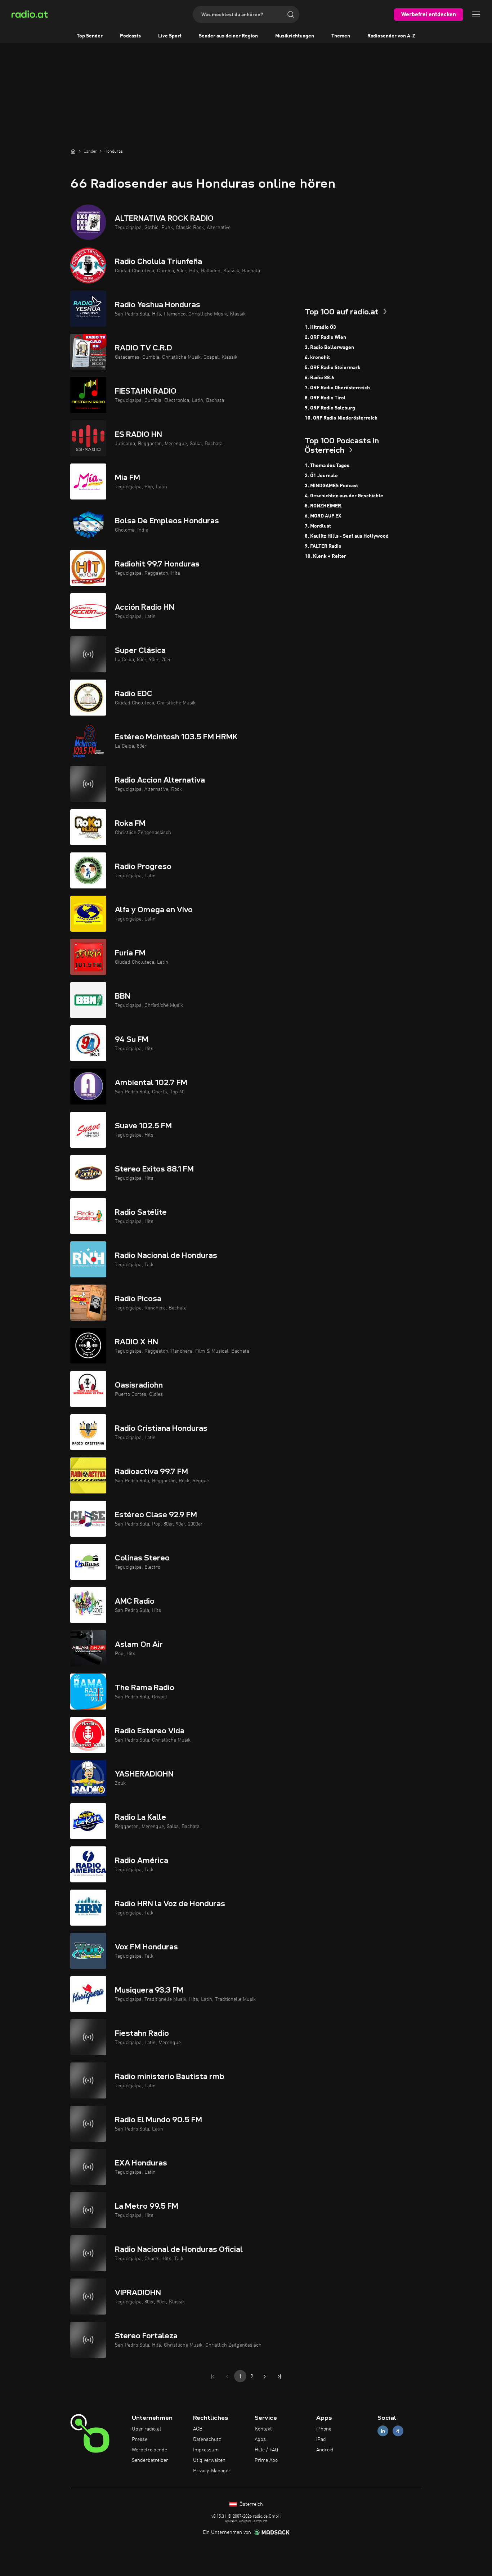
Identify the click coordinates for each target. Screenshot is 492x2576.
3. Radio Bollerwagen (329, 348)
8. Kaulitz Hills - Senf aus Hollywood (347, 536)
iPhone (324, 2429)
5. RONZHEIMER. (324, 506)
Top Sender (90, 36)
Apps (260, 2440)
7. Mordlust (318, 526)
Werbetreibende (149, 2450)
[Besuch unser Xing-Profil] (398, 2431)
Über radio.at (147, 2429)
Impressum (206, 2450)
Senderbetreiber (150, 2460)
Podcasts (130, 36)
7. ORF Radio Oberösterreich (337, 388)
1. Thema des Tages (327, 466)
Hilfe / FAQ (266, 2450)
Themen (341, 36)
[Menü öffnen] (476, 14)
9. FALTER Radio (323, 546)
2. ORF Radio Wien (325, 337)
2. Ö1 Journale (321, 476)
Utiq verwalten (209, 2460)
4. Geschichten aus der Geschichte (344, 496)
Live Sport (170, 36)
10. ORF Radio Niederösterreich (341, 418)
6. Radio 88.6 (319, 378)
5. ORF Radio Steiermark (333, 368)
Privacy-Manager (212, 2471)
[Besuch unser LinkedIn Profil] (383, 2431)
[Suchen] (291, 14)
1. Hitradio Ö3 (320, 327)
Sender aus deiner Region (228, 36)
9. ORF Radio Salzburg (330, 408)
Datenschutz (207, 2440)
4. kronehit (317, 358)
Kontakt (263, 2429)
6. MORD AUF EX (323, 516)
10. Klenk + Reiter (325, 556)
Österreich (251, 2504)
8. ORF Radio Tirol (325, 398)
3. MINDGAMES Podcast (331, 486)
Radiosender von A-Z (391, 36)
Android (325, 2450)
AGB (198, 2429)
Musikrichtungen (295, 36)
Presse (140, 2440)
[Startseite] (73, 151)
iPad (321, 2440)
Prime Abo (266, 2460)
